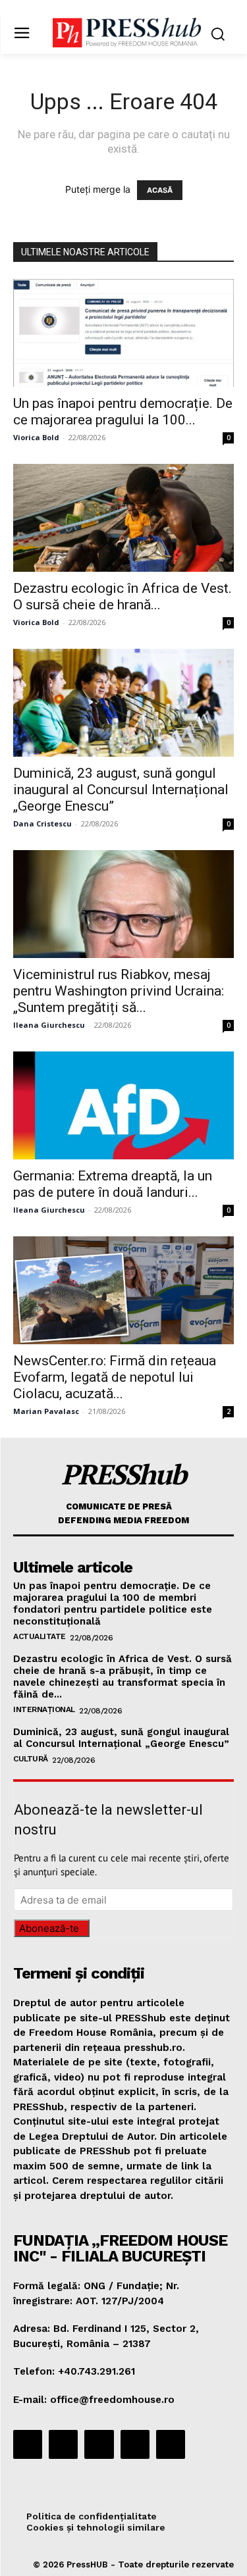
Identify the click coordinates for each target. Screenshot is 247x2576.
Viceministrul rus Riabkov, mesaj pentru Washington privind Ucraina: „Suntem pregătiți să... (119, 991)
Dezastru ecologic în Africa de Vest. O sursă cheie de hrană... (123, 596)
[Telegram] (99, 2444)
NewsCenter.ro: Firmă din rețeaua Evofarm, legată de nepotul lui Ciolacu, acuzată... (115, 1377)
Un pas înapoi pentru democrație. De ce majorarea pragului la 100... (123, 412)
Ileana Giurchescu (49, 1025)
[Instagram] (63, 2444)
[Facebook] (28, 2444)
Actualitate (40, 1636)
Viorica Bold (36, 437)
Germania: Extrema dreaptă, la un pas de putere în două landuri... (113, 1184)
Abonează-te (49, 1928)
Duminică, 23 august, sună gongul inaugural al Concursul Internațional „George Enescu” (121, 790)
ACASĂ (160, 190)
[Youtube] (171, 2444)
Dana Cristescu (42, 823)
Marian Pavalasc (46, 1411)
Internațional (44, 1709)
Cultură (31, 1759)
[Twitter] (135, 2444)
